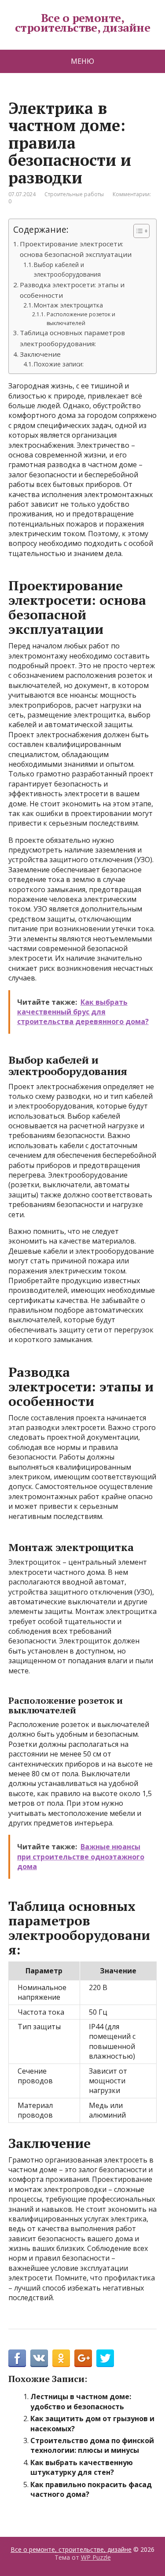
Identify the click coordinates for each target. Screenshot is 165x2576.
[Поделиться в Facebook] (17, 2358)
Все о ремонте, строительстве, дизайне (83, 23)
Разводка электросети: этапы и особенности (72, 290)
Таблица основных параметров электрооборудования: (72, 338)
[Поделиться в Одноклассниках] (61, 2358)
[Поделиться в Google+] (83, 2358)
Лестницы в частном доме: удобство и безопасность (81, 2401)
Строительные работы (74, 194)
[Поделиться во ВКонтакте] (39, 2358)
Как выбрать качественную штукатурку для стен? (82, 2467)
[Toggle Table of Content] (137, 231)
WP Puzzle (96, 2557)
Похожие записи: (59, 364)
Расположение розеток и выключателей (81, 319)
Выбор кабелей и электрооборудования (67, 269)
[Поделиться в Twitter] (105, 2358)
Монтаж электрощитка (68, 305)
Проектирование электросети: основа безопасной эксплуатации (76, 249)
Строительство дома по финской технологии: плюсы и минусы (92, 2445)
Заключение (40, 354)
